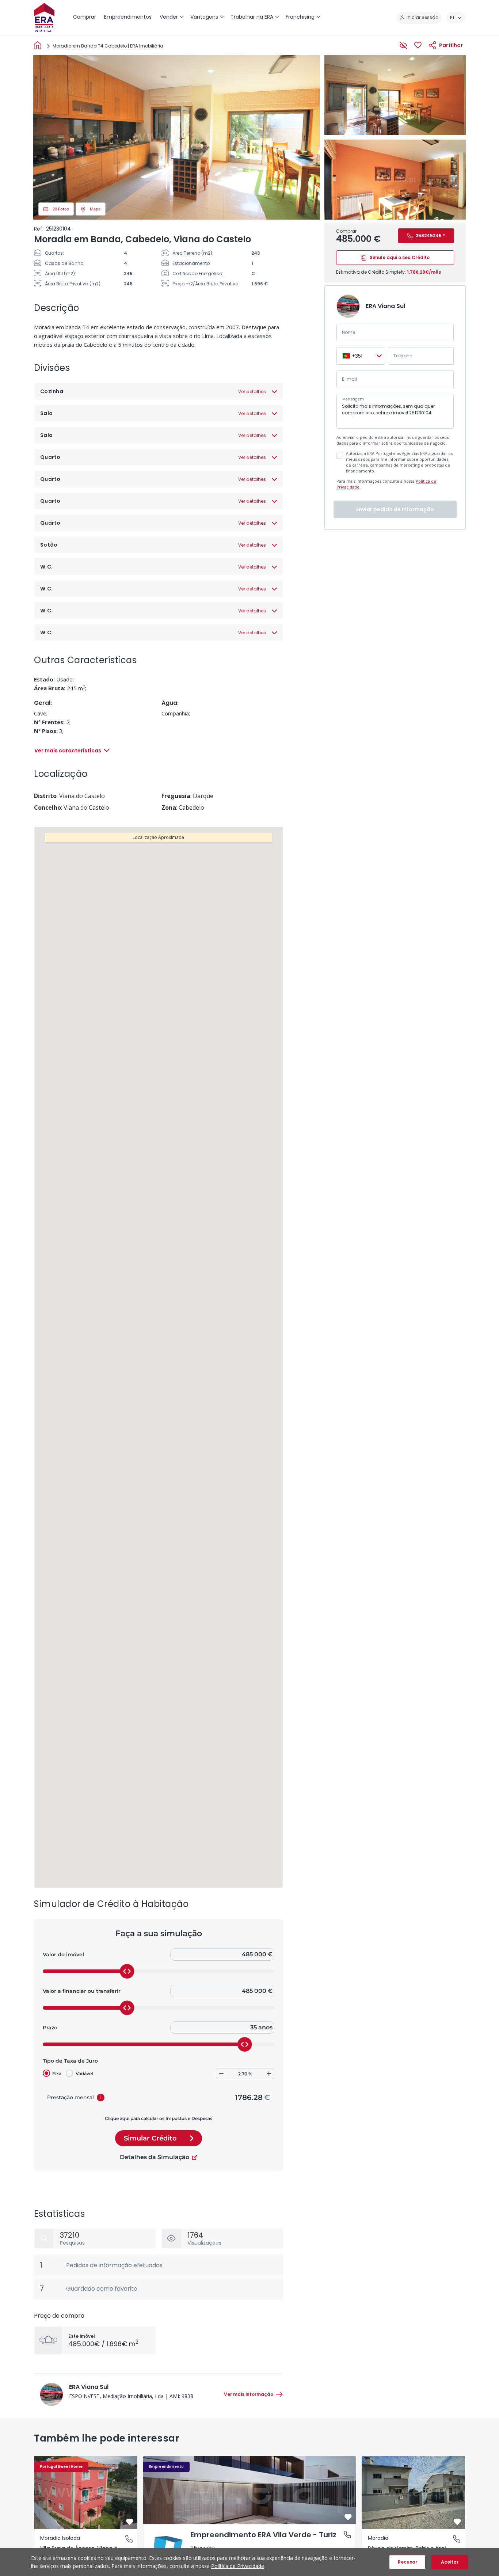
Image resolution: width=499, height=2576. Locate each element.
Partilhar (451, 45)
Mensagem (353, 399)
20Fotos (61, 209)
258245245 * (430, 235)
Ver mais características (68, 751)
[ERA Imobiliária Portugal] (44, 18)
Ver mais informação (249, 2394)
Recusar (407, 2562)
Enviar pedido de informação (395, 509)
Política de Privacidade (238, 2566)
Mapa (95, 209)
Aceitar (450, 2562)
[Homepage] (39, 45)
